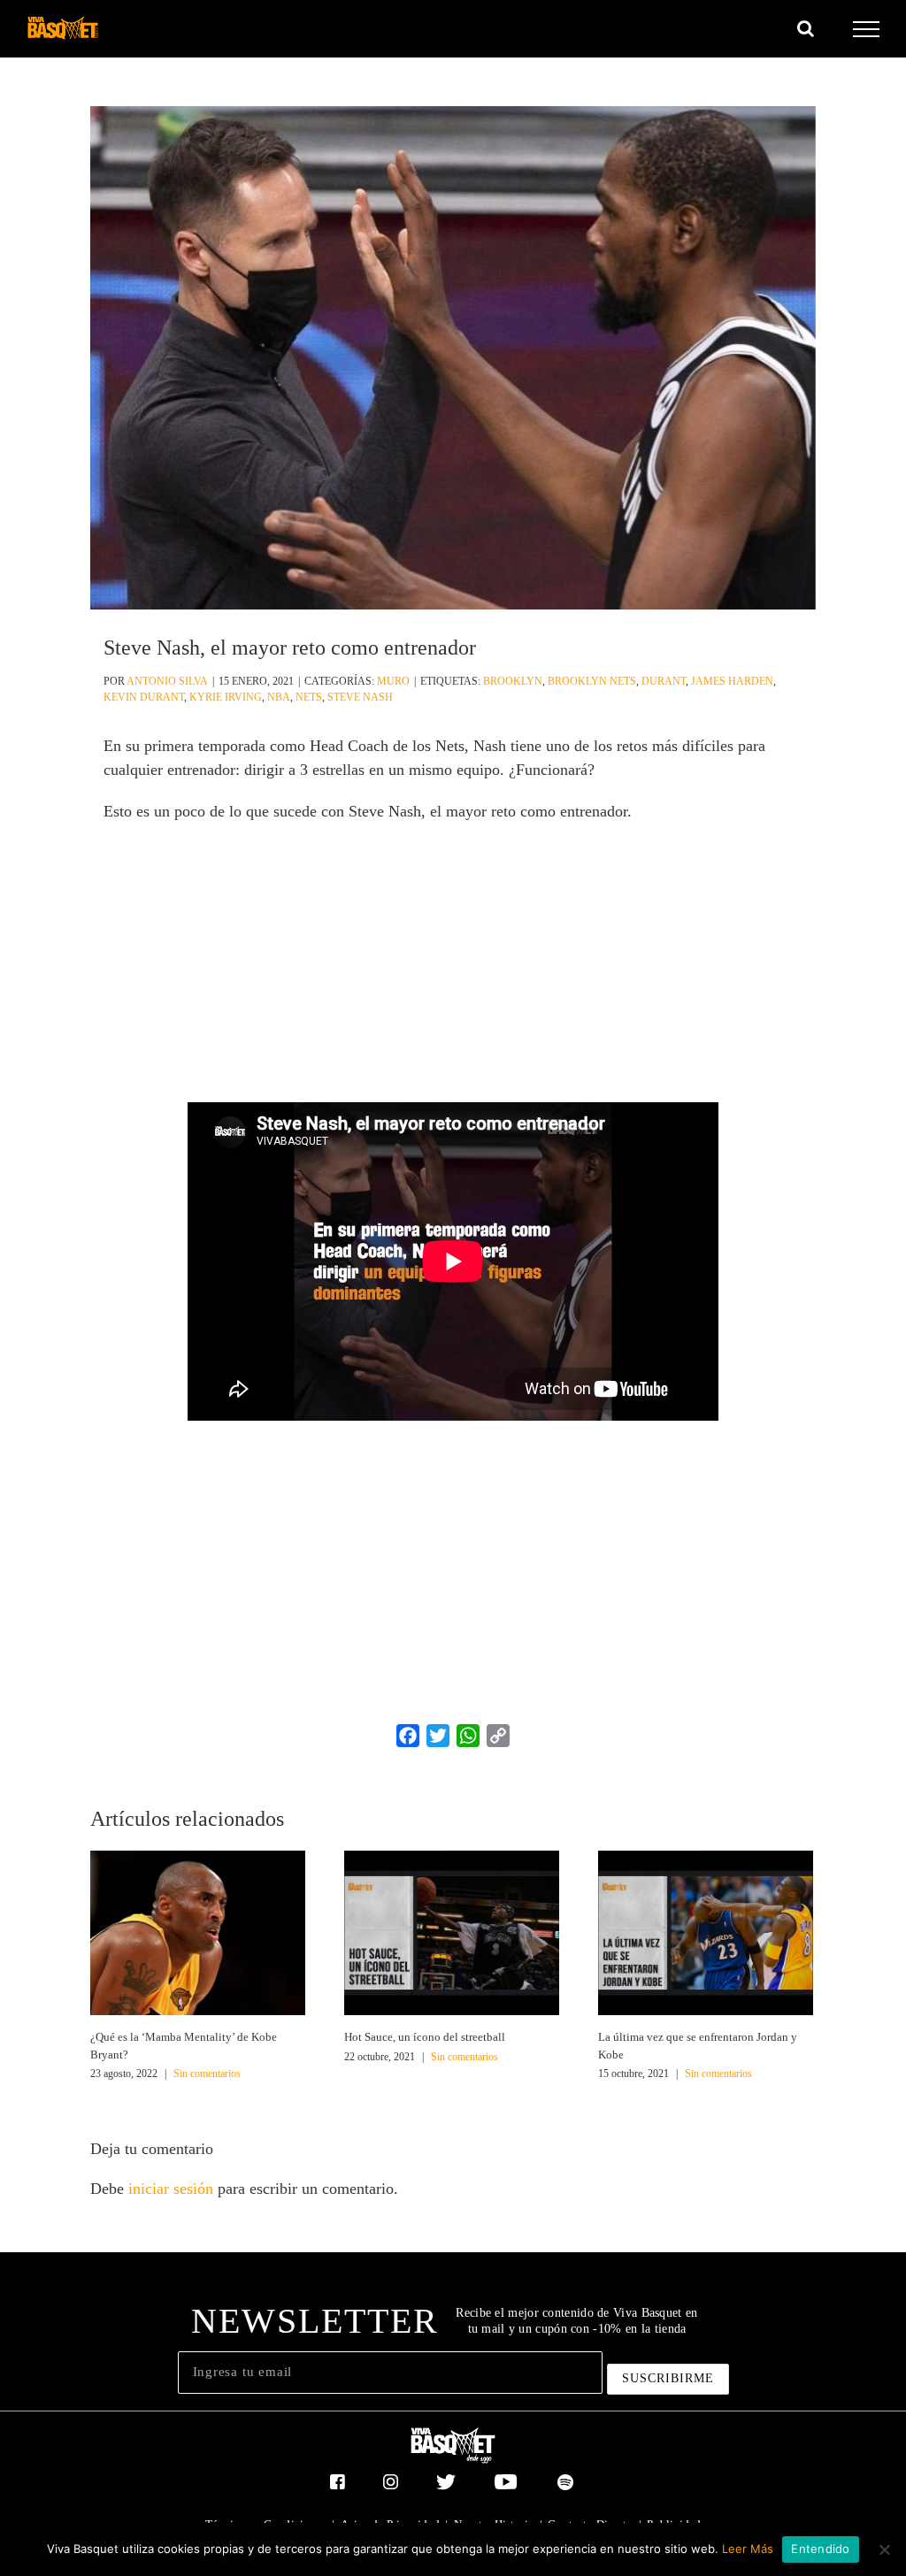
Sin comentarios (207, 2074)
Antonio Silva (167, 681)
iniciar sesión (173, 2189)
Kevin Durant (144, 697)
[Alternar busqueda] (806, 28)
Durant (664, 681)
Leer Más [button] (748, 2549)
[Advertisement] (453, 965)
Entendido (820, 2549)
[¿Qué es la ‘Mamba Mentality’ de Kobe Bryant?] (198, 1931)
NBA (279, 697)
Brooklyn (513, 681)
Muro (393, 681)
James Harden (732, 681)
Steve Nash (360, 697)
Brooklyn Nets (592, 681)
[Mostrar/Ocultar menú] (867, 29)
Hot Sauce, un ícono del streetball (425, 2037)
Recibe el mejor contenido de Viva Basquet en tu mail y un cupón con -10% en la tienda (576, 2321)
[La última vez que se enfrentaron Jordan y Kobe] (706, 1931)
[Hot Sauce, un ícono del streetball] (452, 1931)
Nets (309, 697)
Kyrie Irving (226, 697)
